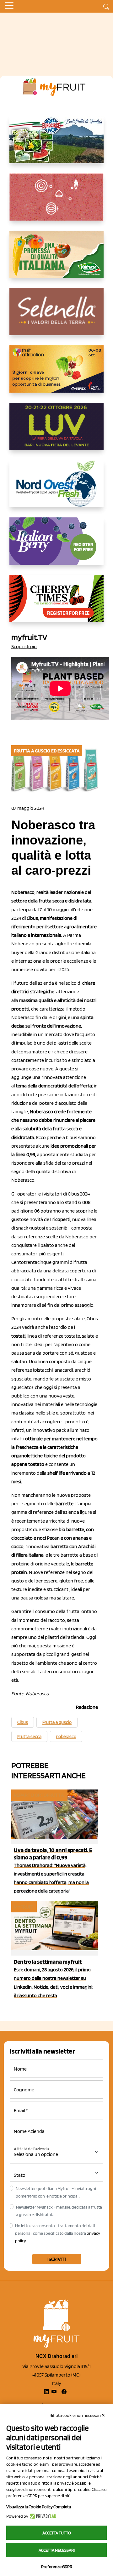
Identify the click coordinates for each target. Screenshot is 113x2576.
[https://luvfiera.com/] (56, 431)
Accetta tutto (57, 2533)
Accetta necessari (57, 2550)
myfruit (24, 1907)
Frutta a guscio (57, 1722)
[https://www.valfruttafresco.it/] (56, 259)
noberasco (66, 1737)
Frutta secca (29, 1737)
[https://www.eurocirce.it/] (56, 145)
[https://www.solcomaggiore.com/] (57, 202)
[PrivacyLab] (42, 2516)
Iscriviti (57, 2259)
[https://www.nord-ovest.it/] (56, 489)
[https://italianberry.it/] (56, 546)
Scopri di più (24, 646)
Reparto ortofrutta (39, 1795)
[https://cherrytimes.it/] (56, 603)
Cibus (23, 1722)
